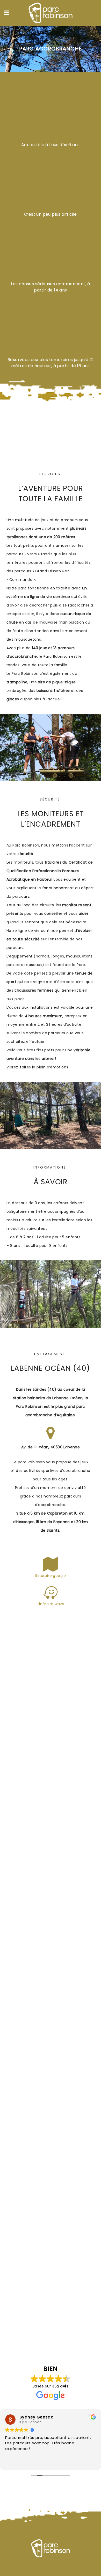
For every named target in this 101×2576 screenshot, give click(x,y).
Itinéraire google (51, 1576)
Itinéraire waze (51, 1604)
